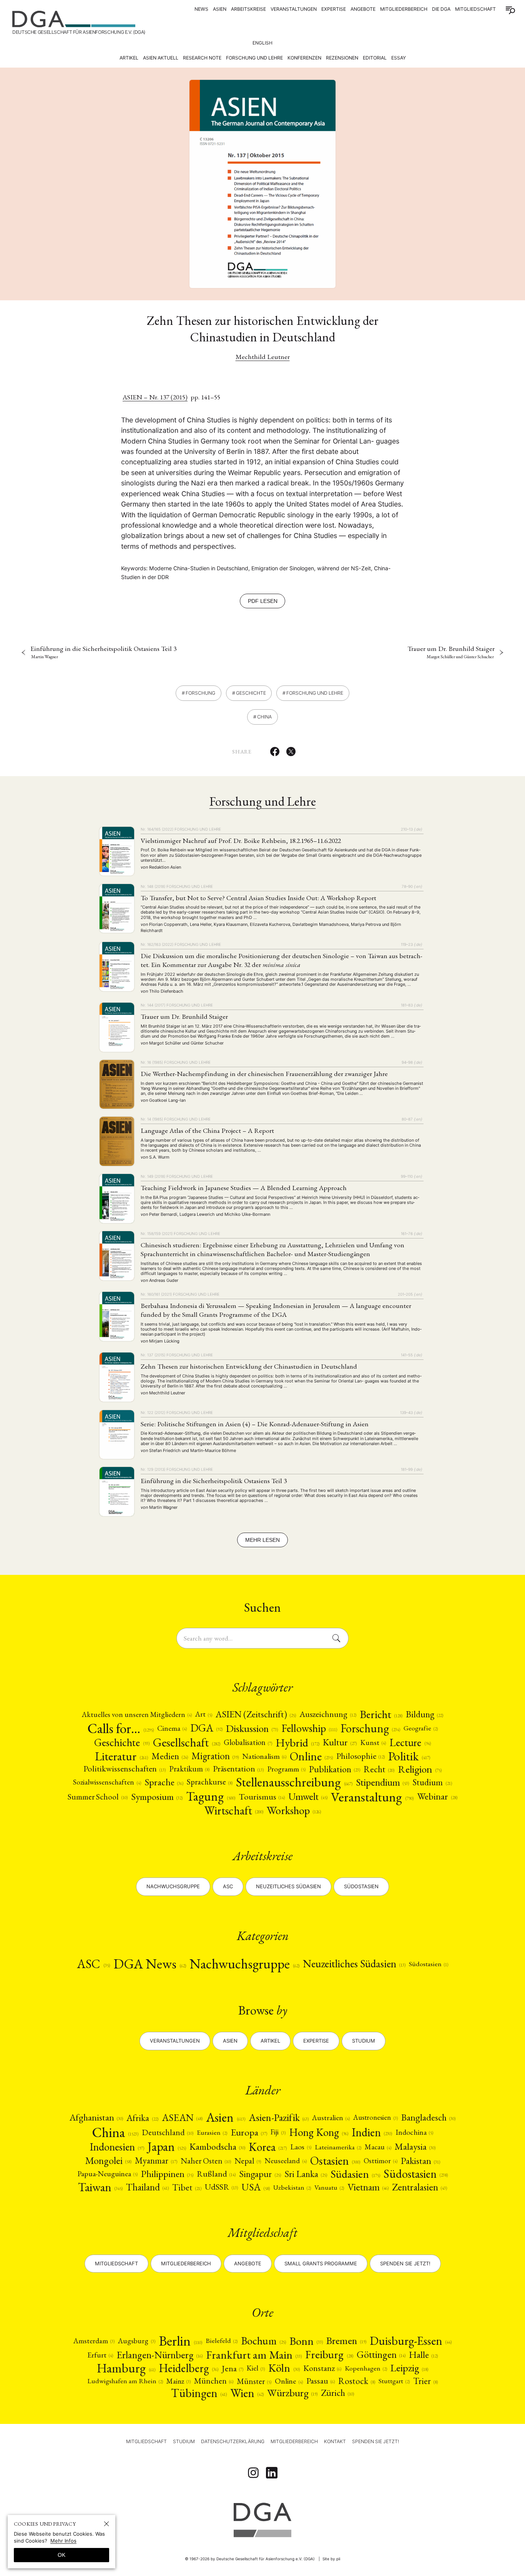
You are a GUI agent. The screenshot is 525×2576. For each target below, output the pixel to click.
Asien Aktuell (161, 58)
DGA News (150, 1964)
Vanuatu (329, 2187)
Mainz (179, 2381)
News (201, 9)
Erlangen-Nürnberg (159, 2355)
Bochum (263, 2341)
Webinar (437, 1796)
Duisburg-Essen (411, 2341)
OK (61, 2555)
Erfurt (100, 2355)
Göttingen (381, 2355)
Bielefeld (222, 2341)
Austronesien (375, 2117)
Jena (233, 2368)
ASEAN (182, 2118)
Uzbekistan (292, 2187)
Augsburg (136, 2341)
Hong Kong (319, 2132)
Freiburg (329, 2355)
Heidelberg (189, 2368)
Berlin (180, 2341)
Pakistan (420, 2160)
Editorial (375, 58)
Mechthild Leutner (263, 357)
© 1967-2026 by (250, 2559)
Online (311, 1756)
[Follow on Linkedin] (272, 2473)
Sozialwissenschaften (107, 1782)
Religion (420, 1769)
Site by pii (331, 2559)
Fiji (278, 2132)
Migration (215, 1756)
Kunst (373, 1742)
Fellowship (309, 1728)
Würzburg (292, 2393)
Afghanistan (96, 2117)
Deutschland (168, 2132)
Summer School (97, 1797)
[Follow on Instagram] (253, 2473)
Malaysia (415, 2147)
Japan (167, 2147)
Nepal (248, 2161)
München (214, 2381)
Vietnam (368, 2187)
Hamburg (126, 2368)
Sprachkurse (210, 1782)
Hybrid (297, 1743)
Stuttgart (394, 2381)
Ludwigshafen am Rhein (125, 2381)
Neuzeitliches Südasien (288, 1886)
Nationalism (264, 1756)
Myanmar (156, 2161)
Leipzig (409, 2368)
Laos (301, 2147)
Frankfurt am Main (254, 2355)
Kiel (256, 2368)
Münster (254, 2381)
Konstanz (322, 2368)
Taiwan (100, 2187)
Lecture (410, 1743)
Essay (399, 58)
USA (255, 2187)
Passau (321, 2381)
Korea (268, 2147)
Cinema (172, 1728)
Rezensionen (342, 58)
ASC (93, 1964)
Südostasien (361, 1886)
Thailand (147, 2187)
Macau (378, 2147)
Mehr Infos (63, 2541)
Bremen (346, 2341)
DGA (206, 1728)
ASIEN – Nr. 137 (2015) (155, 397)
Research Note (202, 58)
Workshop (294, 1810)
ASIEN (220, 9)
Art (204, 1714)
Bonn (306, 2341)
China (264, 717)
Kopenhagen (366, 2368)
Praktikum (189, 1769)
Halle (423, 2355)
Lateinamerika (338, 2147)
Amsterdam (94, 2341)
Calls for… (120, 1728)
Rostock (357, 2381)
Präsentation (238, 1769)
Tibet (187, 2187)
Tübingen (199, 2393)
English (262, 43)
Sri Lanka (306, 2174)
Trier (425, 2381)
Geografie (421, 1728)
